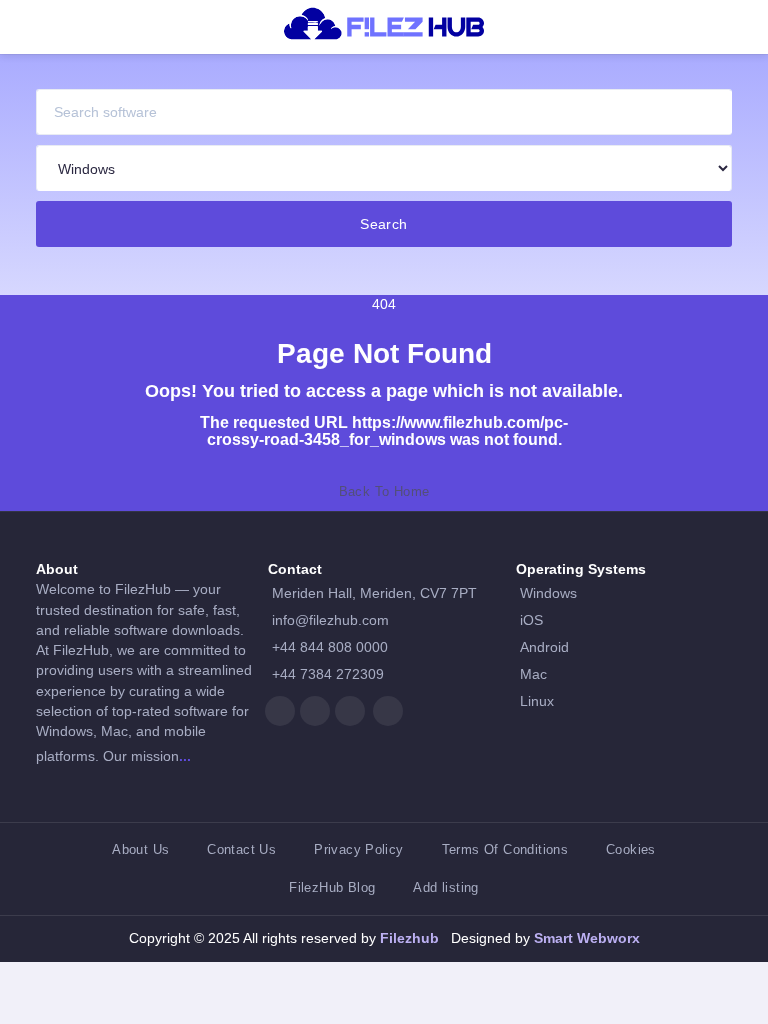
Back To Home (384, 491)
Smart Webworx (585, 938)
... (185, 756)
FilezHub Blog (332, 887)
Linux (537, 701)
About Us (140, 849)
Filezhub (407, 938)
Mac (533, 674)
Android (544, 647)
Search (384, 224)
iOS (531, 620)
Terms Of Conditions (505, 849)
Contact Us (241, 849)
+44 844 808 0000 (330, 647)
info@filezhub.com (330, 620)
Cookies (631, 849)
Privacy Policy (358, 849)
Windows (548, 593)
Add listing (445, 887)
